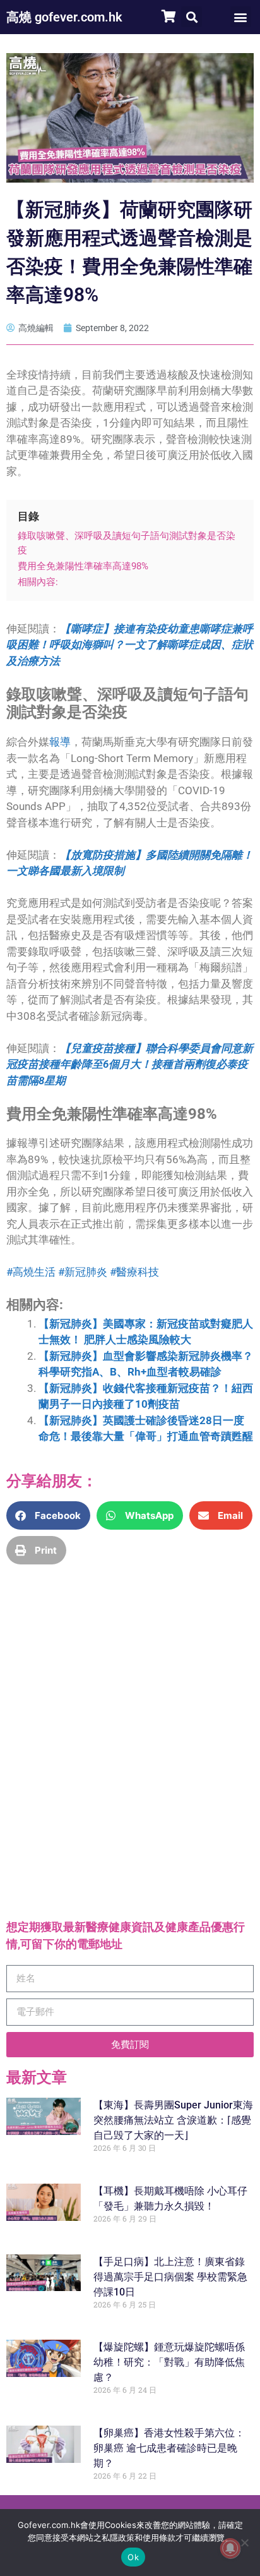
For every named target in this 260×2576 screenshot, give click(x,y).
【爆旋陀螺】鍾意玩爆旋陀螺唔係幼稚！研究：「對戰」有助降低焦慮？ (169, 2362)
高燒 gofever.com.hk (64, 17)
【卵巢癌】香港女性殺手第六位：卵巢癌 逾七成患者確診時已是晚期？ (169, 2448)
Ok (133, 2557)
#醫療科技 (134, 1272)
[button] (192, 17)
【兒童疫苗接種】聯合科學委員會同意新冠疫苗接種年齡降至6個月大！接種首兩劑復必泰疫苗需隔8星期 (130, 1064)
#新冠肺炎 (83, 1272)
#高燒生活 (31, 1272)
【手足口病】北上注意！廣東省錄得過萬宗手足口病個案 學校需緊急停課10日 (170, 2277)
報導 (60, 742)
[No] (244, 2543)
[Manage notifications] (230, 2548)
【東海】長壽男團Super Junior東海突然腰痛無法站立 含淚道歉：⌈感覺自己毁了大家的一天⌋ (173, 2120)
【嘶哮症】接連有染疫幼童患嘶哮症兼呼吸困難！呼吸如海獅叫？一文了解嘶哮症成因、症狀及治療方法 (130, 645)
